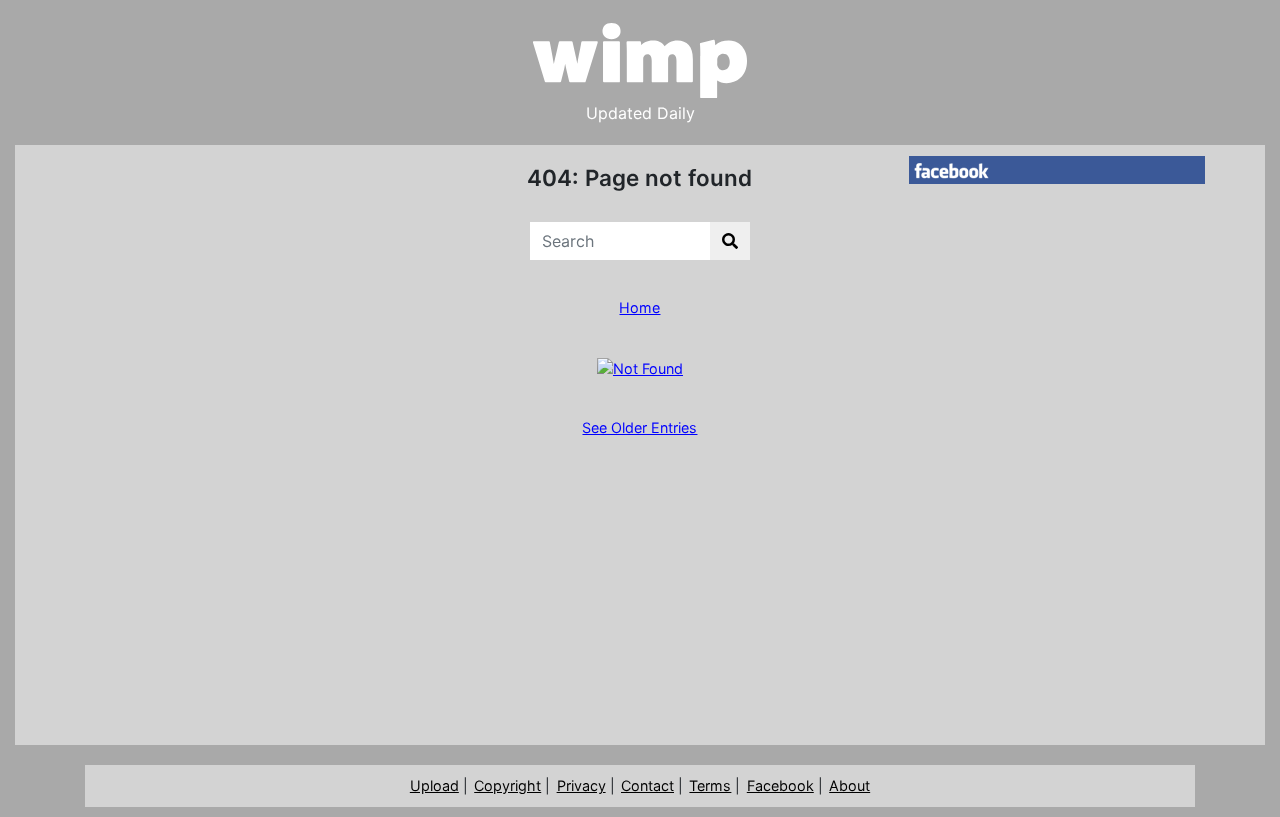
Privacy (581, 785)
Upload (434, 785)
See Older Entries (639, 427)
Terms (710, 785)
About (849, 785)
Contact (647, 785)
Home (639, 307)
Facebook (780, 785)
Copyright (507, 785)
